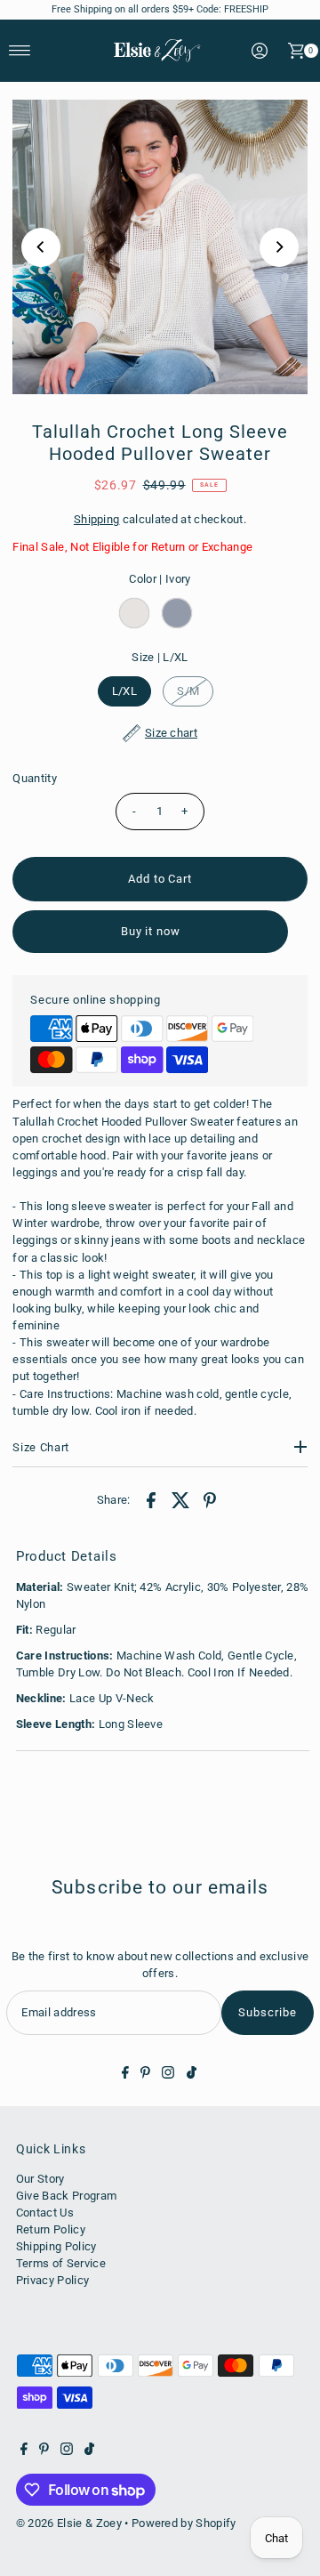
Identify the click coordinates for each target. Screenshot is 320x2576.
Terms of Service (61, 2263)
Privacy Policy (52, 2280)
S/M (188, 691)
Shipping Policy (56, 2246)
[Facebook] (125, 2075)
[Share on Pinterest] (210, 1500)
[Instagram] (168, 2075)
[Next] (279, 247)
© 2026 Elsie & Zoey (69, 2523)
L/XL (124, 691)
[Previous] (41, 247)
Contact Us (45, 2213)
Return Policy (51, 2229)
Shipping (97, 519)
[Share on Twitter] (180, 1500)
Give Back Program (66, 2196)
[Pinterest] (145, 2075)
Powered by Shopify (184, 2523)
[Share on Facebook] (151, 1500)
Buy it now (151, 931)
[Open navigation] (20, 51)
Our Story (40, 2179)
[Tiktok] (192, 2075)
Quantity (35, 778)
